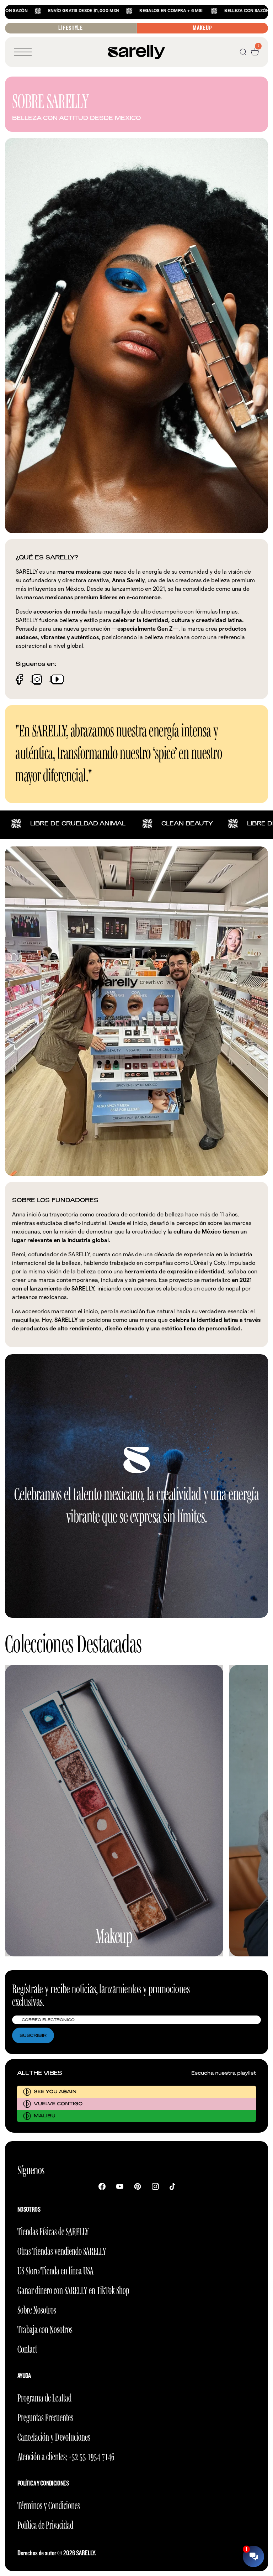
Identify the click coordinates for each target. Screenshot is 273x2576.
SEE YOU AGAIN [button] (55, 2092)
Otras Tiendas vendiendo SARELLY (62, 2250)
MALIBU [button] (45, 2116)
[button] (23, 52)
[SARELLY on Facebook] (102, 2186)
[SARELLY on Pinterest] (138, 2186)
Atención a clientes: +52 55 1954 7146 (66, 2455)
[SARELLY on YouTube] (120, 2186)
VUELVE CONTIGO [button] (58, 2104)
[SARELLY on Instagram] (155, 2186)
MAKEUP (202, 28)
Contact (27, 2348)
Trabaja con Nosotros (45, 2328)
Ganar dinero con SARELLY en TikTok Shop (73, 2289)
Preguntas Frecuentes (45, 2416)
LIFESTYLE (71, 28)
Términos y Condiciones (49, 2504)
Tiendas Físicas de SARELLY (53, 2230)
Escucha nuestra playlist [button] (224, 2073)
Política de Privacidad (45, 2524)
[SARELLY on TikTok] (172, 2186)
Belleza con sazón (165, 11)
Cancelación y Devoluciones (54, 2436)
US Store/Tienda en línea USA (55, 2270)
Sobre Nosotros (37, 2309)
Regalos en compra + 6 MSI (89, 11)
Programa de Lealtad (44, 2397)
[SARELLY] (136, 52)
